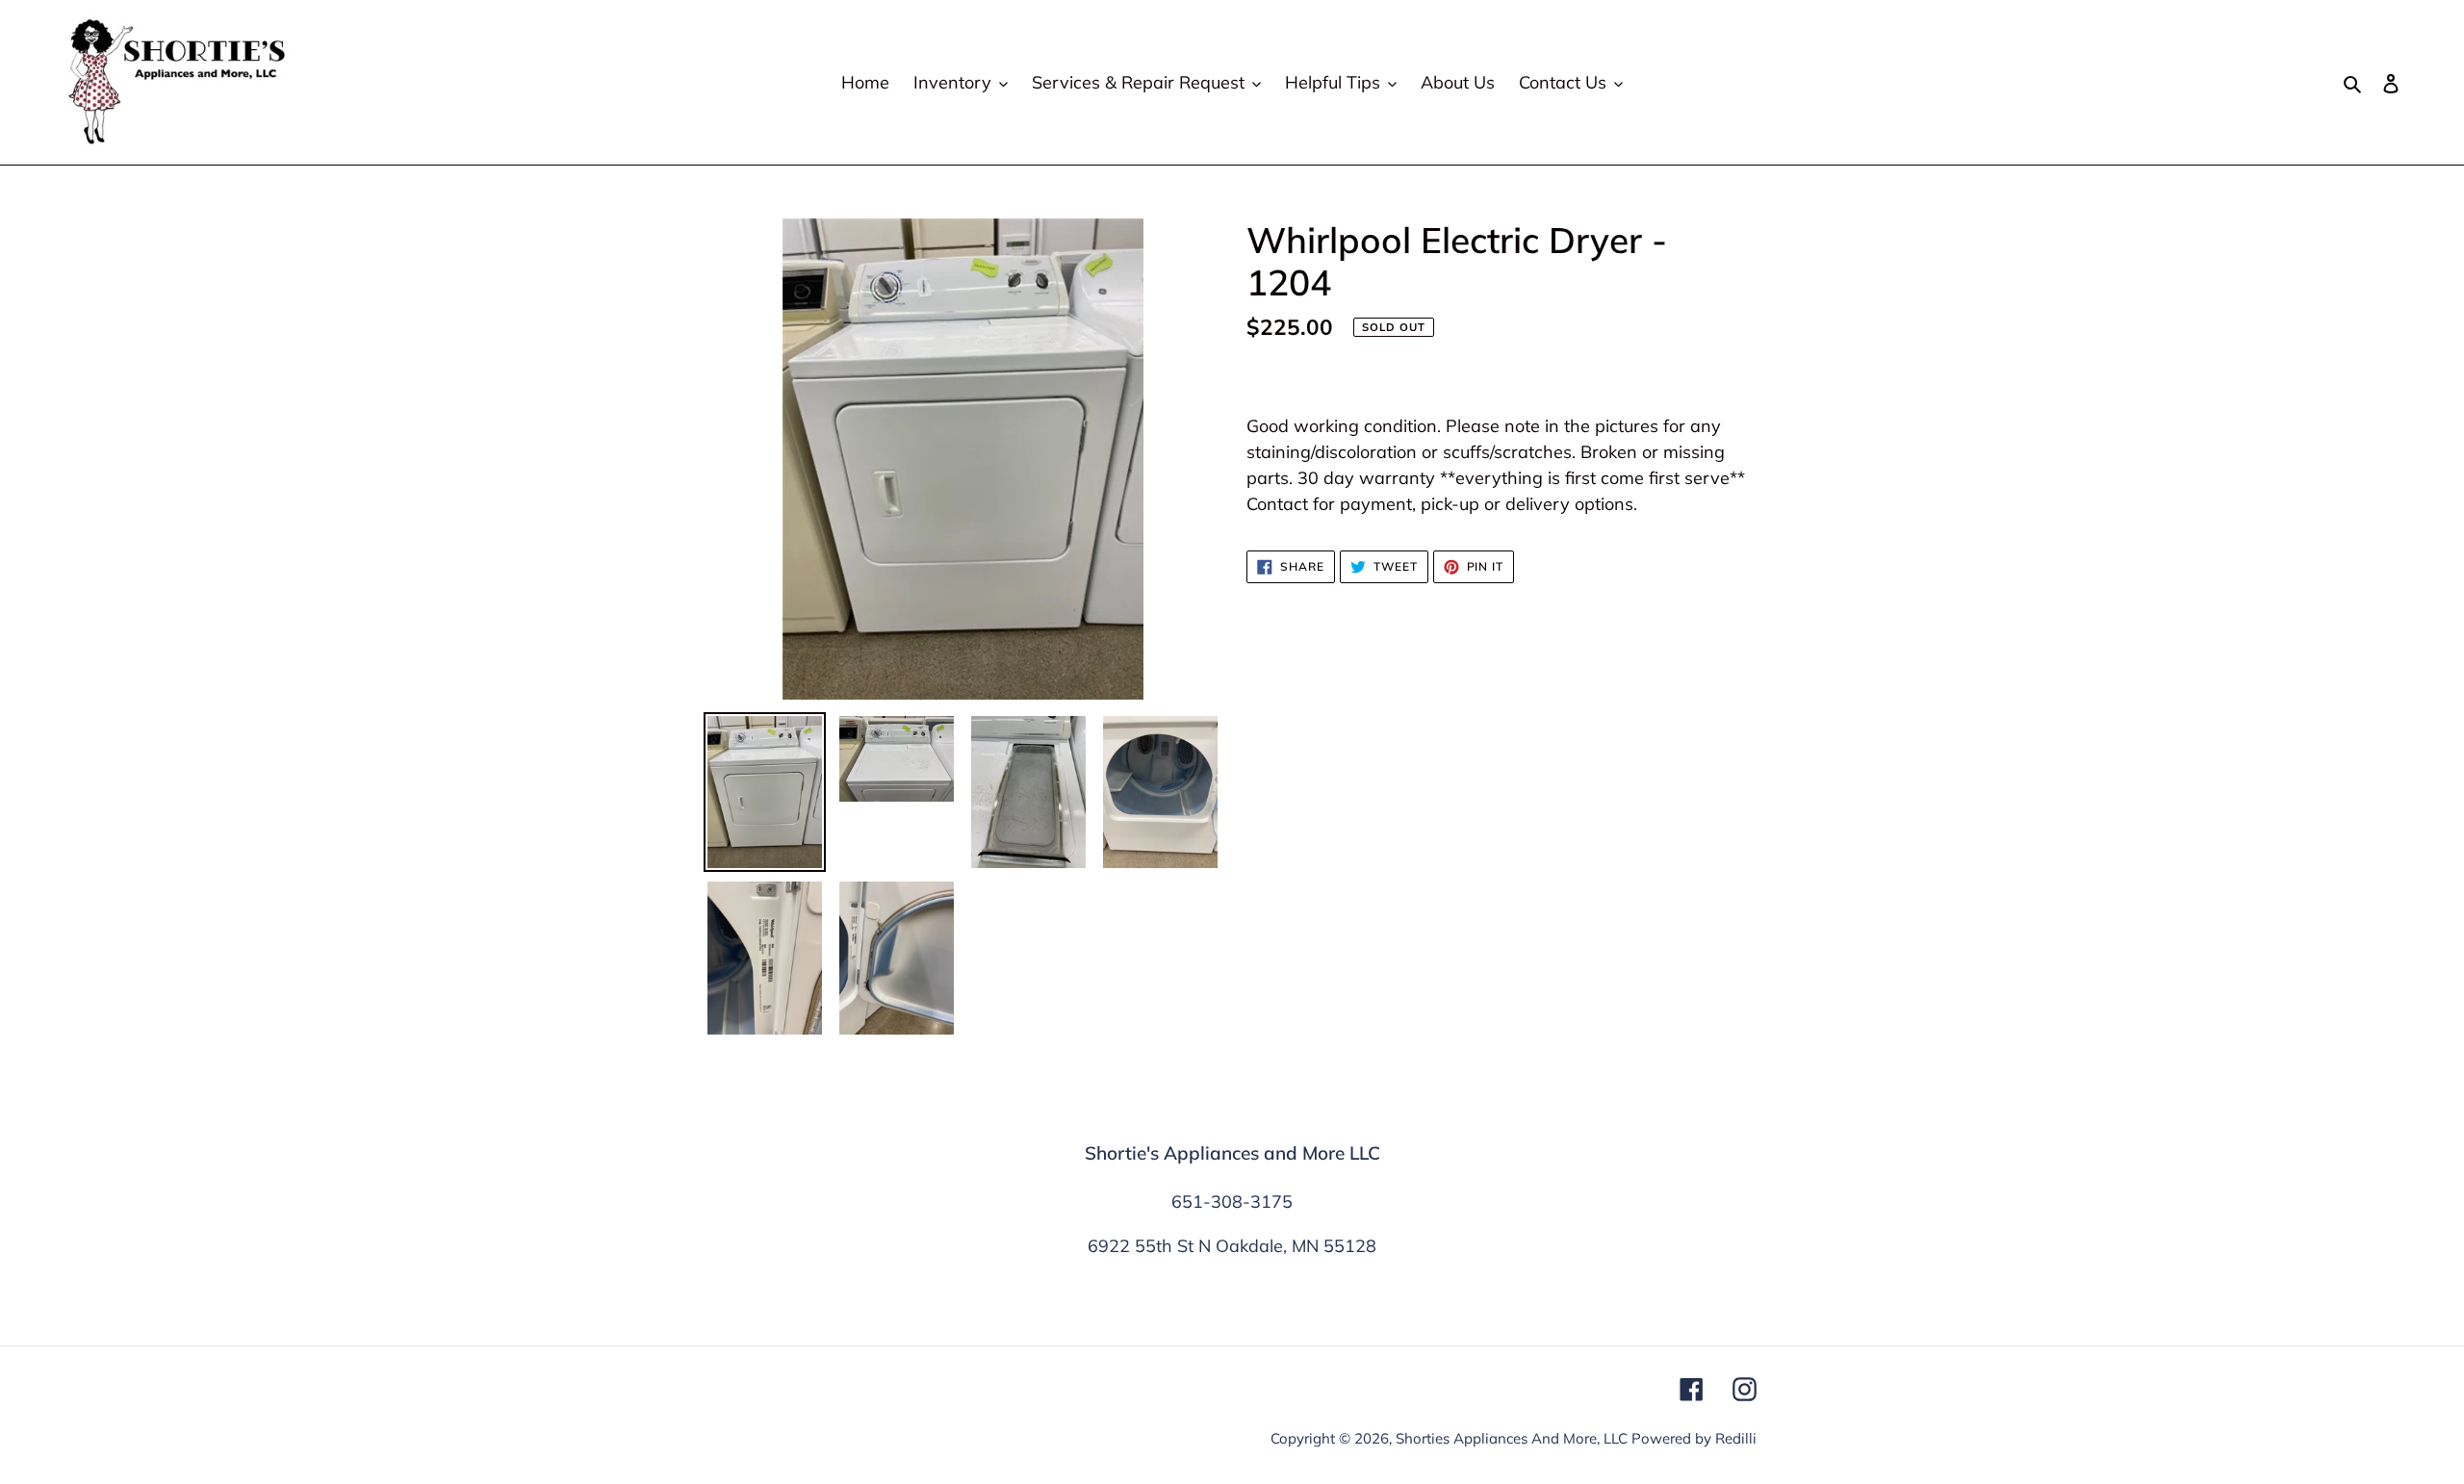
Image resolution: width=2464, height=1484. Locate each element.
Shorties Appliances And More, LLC (1512, 1438)
